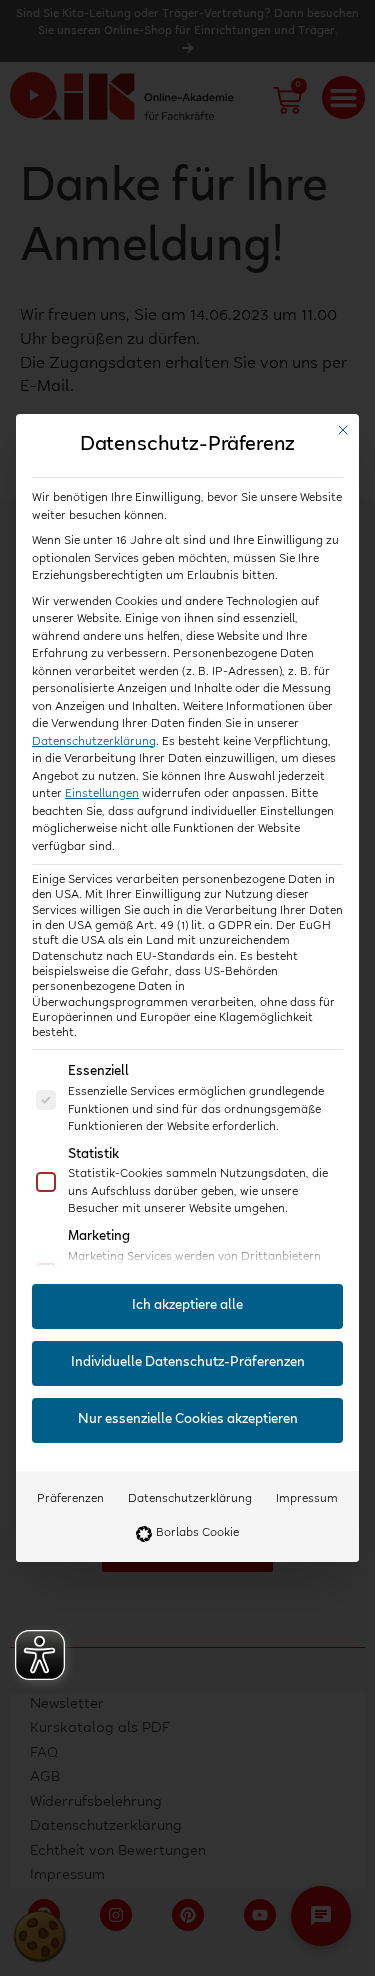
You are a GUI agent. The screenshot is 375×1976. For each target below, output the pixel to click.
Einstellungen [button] (102, 794)
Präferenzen (70, 1499)
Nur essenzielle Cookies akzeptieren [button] (188, 1420)
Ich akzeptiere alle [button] (187, 1306)
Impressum (307, 1499)
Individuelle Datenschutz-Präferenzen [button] (188, 1363)
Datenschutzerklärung (94, 742)
